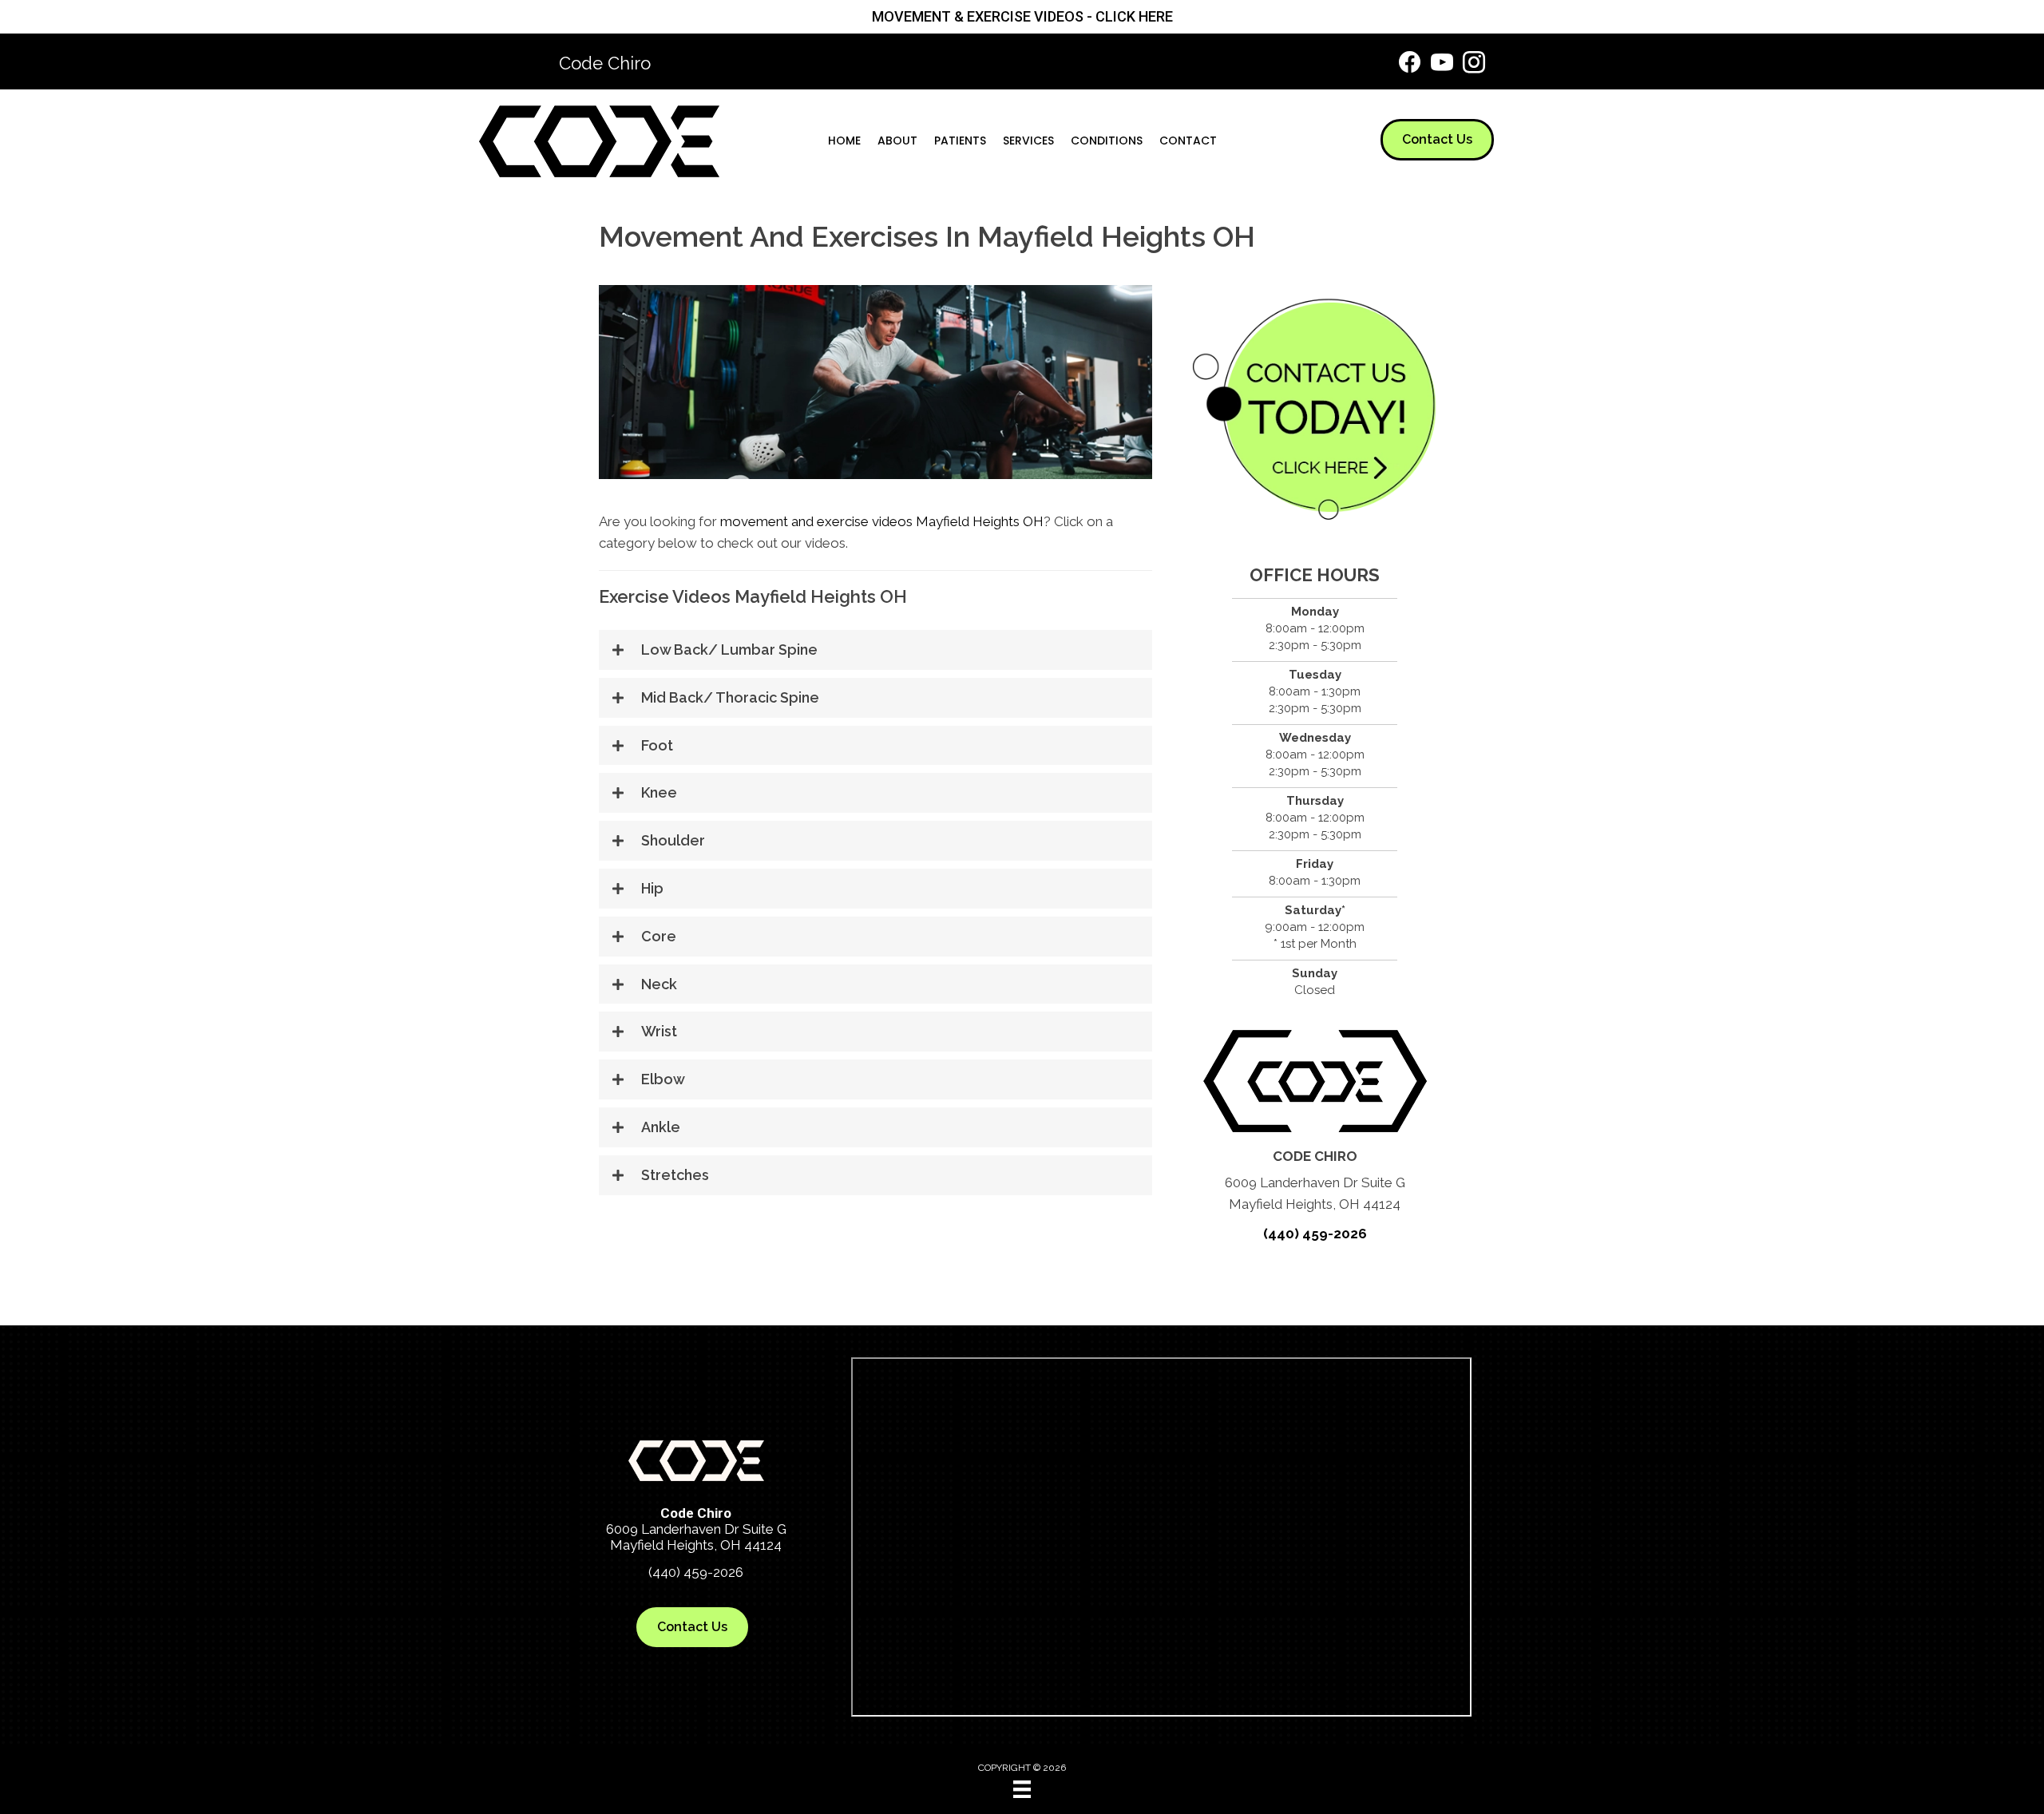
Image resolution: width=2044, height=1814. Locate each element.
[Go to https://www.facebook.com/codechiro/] (1410, 64)
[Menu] (1022, 1789)
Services (1028, 141)
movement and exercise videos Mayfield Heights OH (882, 521)
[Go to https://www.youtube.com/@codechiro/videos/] (1442, 65)
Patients (960, 141)
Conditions (1107, 141)
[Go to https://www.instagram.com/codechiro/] (1474, 65)
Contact (1188, 141)
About (897, 141)
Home (844, 141)
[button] (875, 650)
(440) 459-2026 (1315, 1234)
